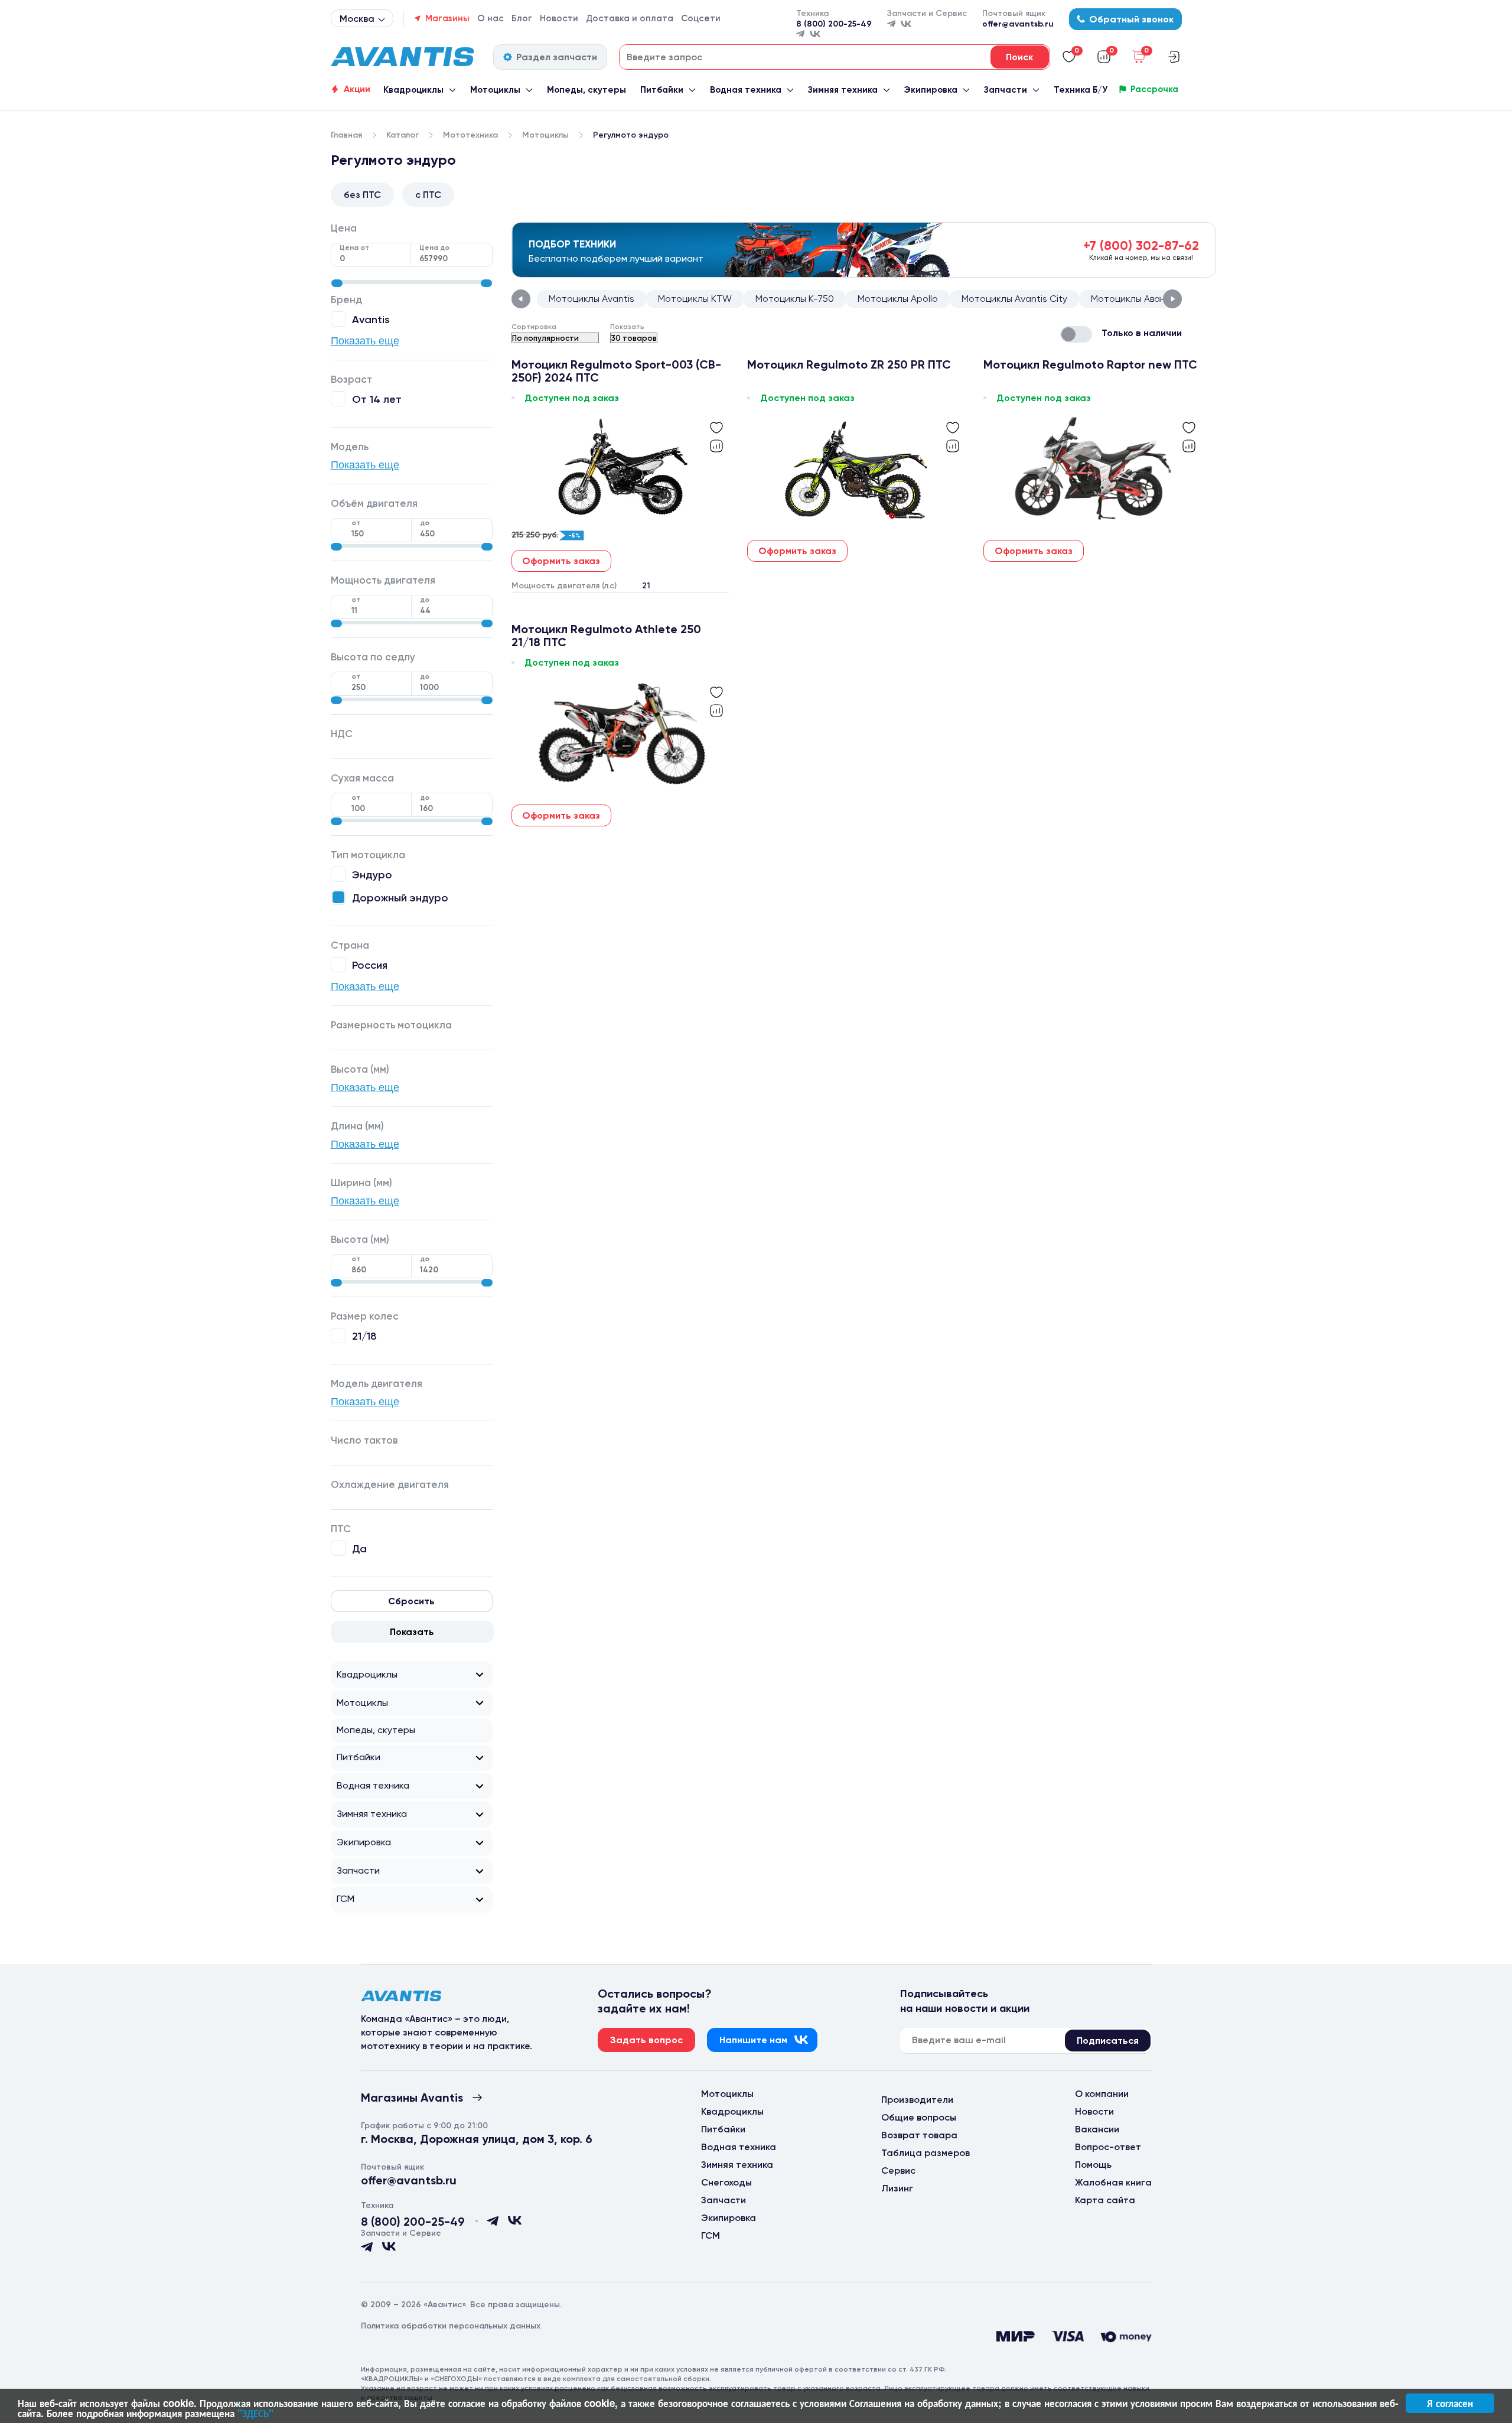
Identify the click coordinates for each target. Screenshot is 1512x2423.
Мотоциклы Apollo (898, 299)
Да (359, 1548)
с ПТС (428, 195)
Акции (357, 89)
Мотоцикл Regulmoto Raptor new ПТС (1090, 365)
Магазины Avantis (412, 2098)
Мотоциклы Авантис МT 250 (1153, 299)
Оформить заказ (561, 561)
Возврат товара (919, 2135)
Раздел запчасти (557, 57)
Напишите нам (753, 2040)
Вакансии (1097, 2129)
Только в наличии (1142, 333)
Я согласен (1450, 2403)
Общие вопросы (919, 2117)
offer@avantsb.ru (1018, 24)
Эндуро (372, 875)
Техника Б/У (1081, 90)
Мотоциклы (495, 90)
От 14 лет (377, 399)
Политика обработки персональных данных (451, 2326)
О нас (491, 18)
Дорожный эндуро (400, 898)
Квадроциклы (413, 90)
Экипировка (931, 90)
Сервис (898, 2170)
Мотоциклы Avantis (592, 299)
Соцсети (701, 18)
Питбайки (662, 90)
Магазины (447, 18)
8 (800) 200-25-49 (834, 24)
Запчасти (1006, 90)
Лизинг (897, 2188)
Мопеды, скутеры (586, 90)
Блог (522, 18)
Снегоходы (726, 2182)
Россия (370, 965)
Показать (412, 1632)
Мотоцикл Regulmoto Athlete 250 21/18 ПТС (606, 636)
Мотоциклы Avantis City (1014, 299)
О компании (1102, 2094)
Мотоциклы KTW (695, 299)
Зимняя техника (843, 90)
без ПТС (362, 195)
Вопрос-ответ (1108, 2147)
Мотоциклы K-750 (795, 299)
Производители (917, 2100)
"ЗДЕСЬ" (255, 2413)
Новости (559, 18)
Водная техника (746, 90)
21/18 (364, 1336)
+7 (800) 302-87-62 (1141, 245)
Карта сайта (1105, 2200)
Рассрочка (1154, 89)
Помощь (1093, 2165)
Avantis (371, 319)
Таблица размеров (926, 2153)
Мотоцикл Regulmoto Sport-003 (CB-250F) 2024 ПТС (616, 371)
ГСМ (346, 1899)
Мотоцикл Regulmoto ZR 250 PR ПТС (849, 365)
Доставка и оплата (630, 18)
